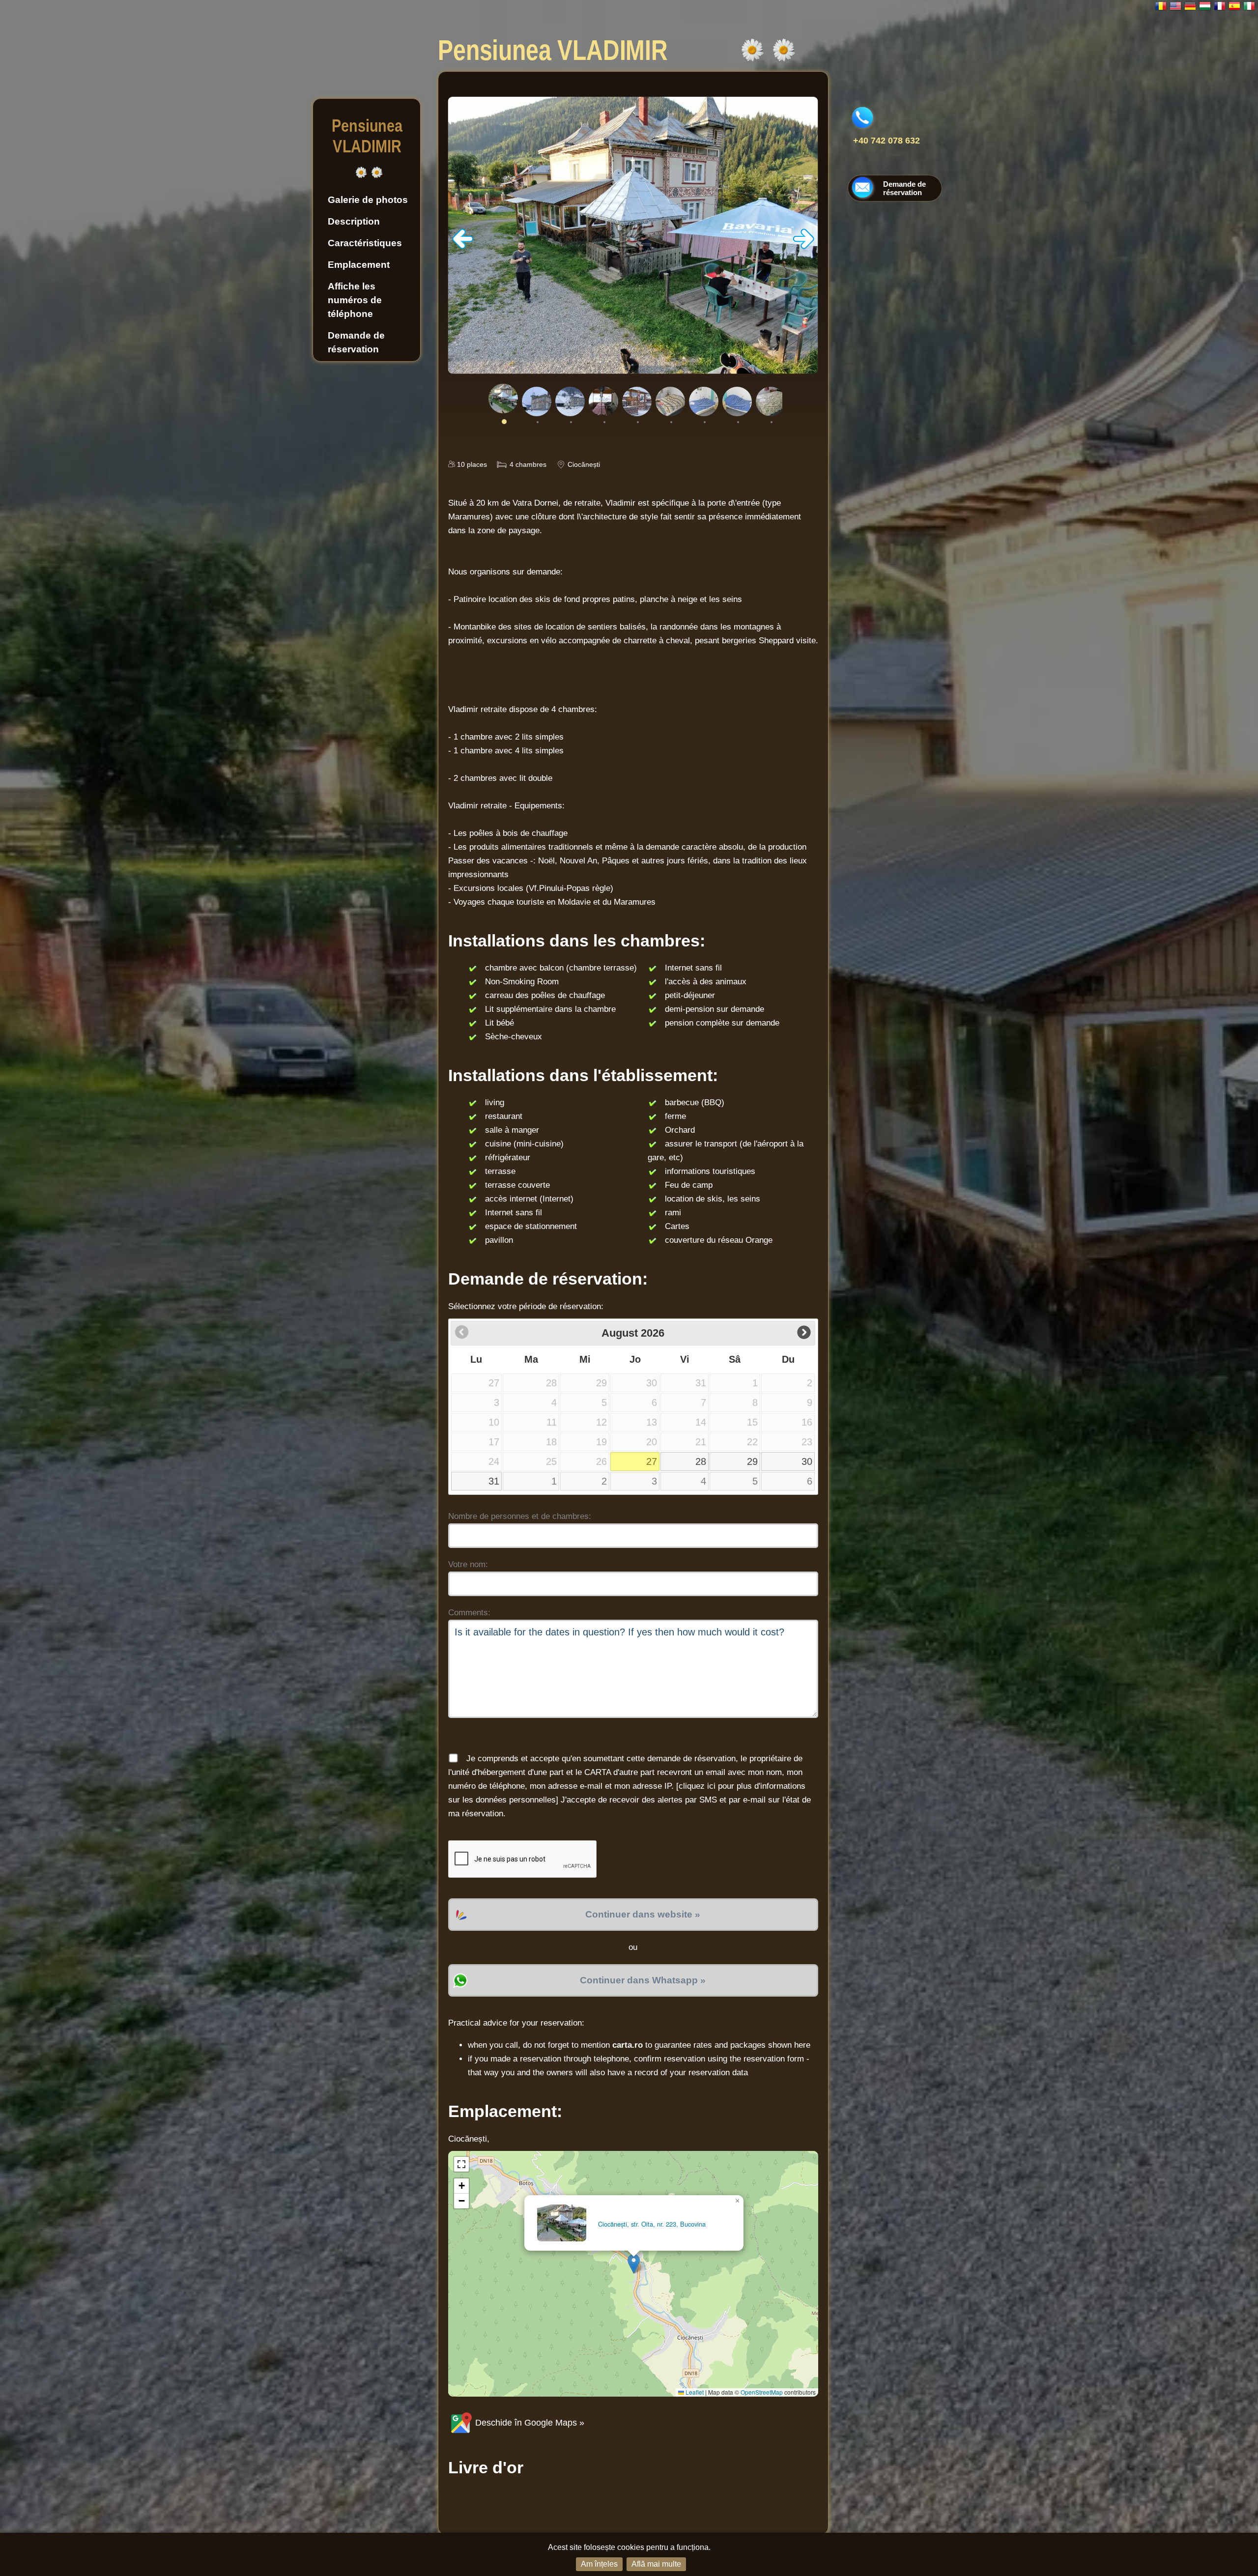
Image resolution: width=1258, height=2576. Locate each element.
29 (752, 1461)
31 (494, 1481)
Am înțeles (599, 2564)
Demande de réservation (356, 342)
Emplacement (359, 265)
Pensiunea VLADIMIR (367, 136)
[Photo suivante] (803, 246)
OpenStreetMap (762, 2392)
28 (701, 1461)
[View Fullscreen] (461, 2164)
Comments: (469, 1613)
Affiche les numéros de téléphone (355, 300)
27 (652, 1461)
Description (354, 221)
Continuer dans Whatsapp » (643, 1980)
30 (807, 1461)
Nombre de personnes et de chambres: (520, 1516)
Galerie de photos (368, 200)
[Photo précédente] (463, 246)
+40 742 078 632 (886, 141)
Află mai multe (656, 2564)
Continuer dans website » (643, 1914)
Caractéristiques (365, 243)
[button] (634, 2264)
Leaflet (694, 2392)
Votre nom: (468, 1564)
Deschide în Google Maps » (529, 2423)
